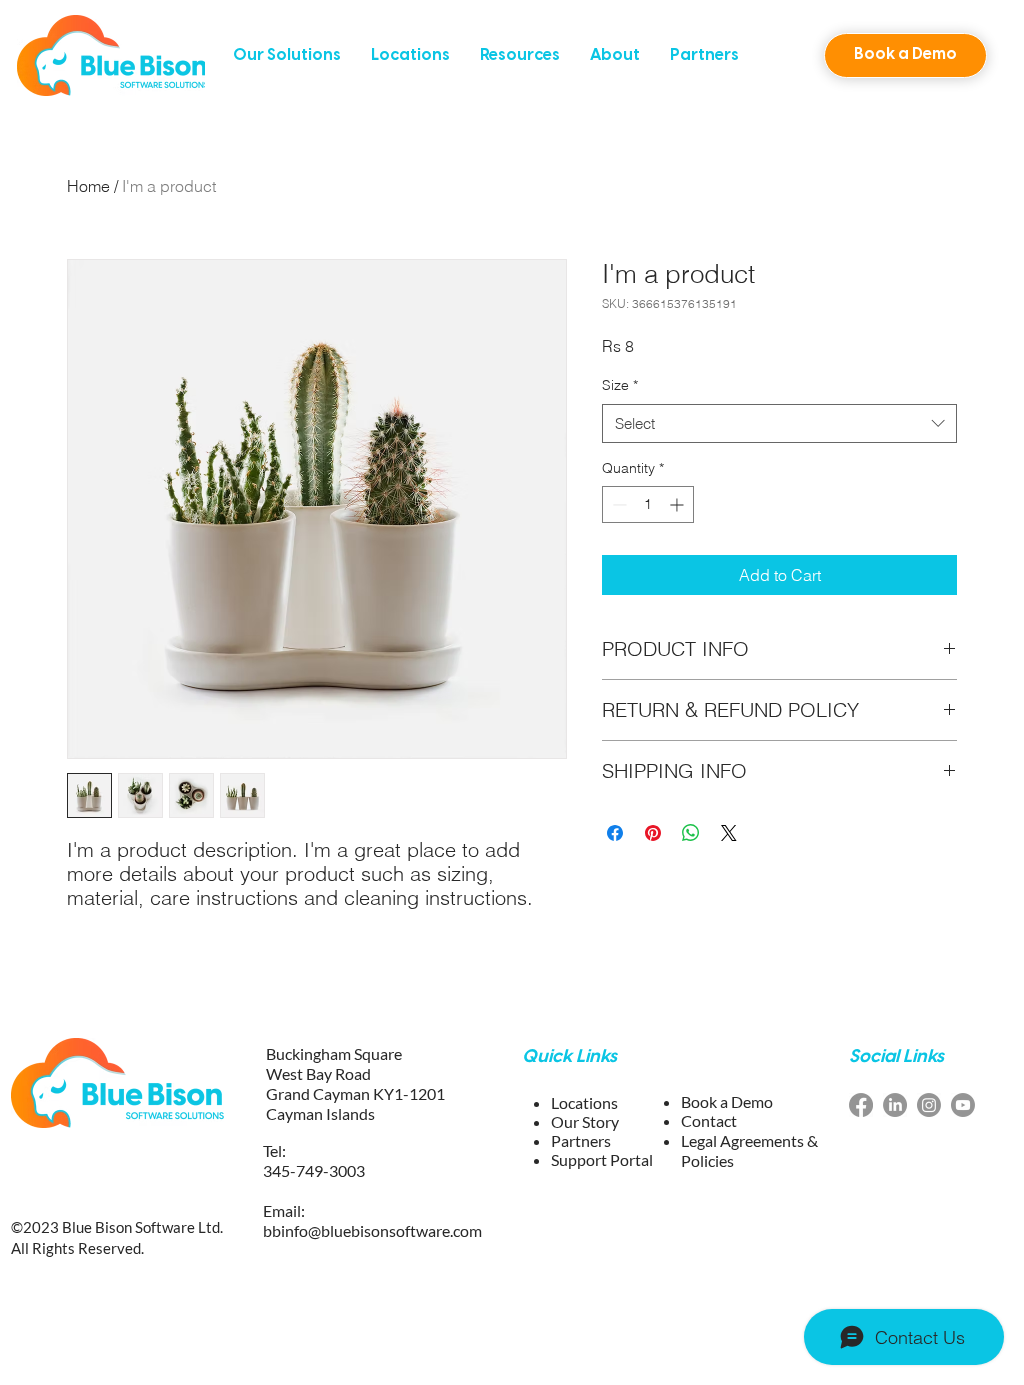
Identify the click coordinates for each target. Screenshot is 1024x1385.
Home (88, 186)
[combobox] (779, 423)
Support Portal (602, 1159)
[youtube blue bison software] (963, 1105)
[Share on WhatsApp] (691, 833)
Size (620, 385)
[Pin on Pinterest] (653, 833)
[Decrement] (617, 504)
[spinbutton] (648, 504)
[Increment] (678, 504)
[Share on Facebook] (615, 833)
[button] (287, 55)
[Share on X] (729, 833)
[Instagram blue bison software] (929, 1105)
